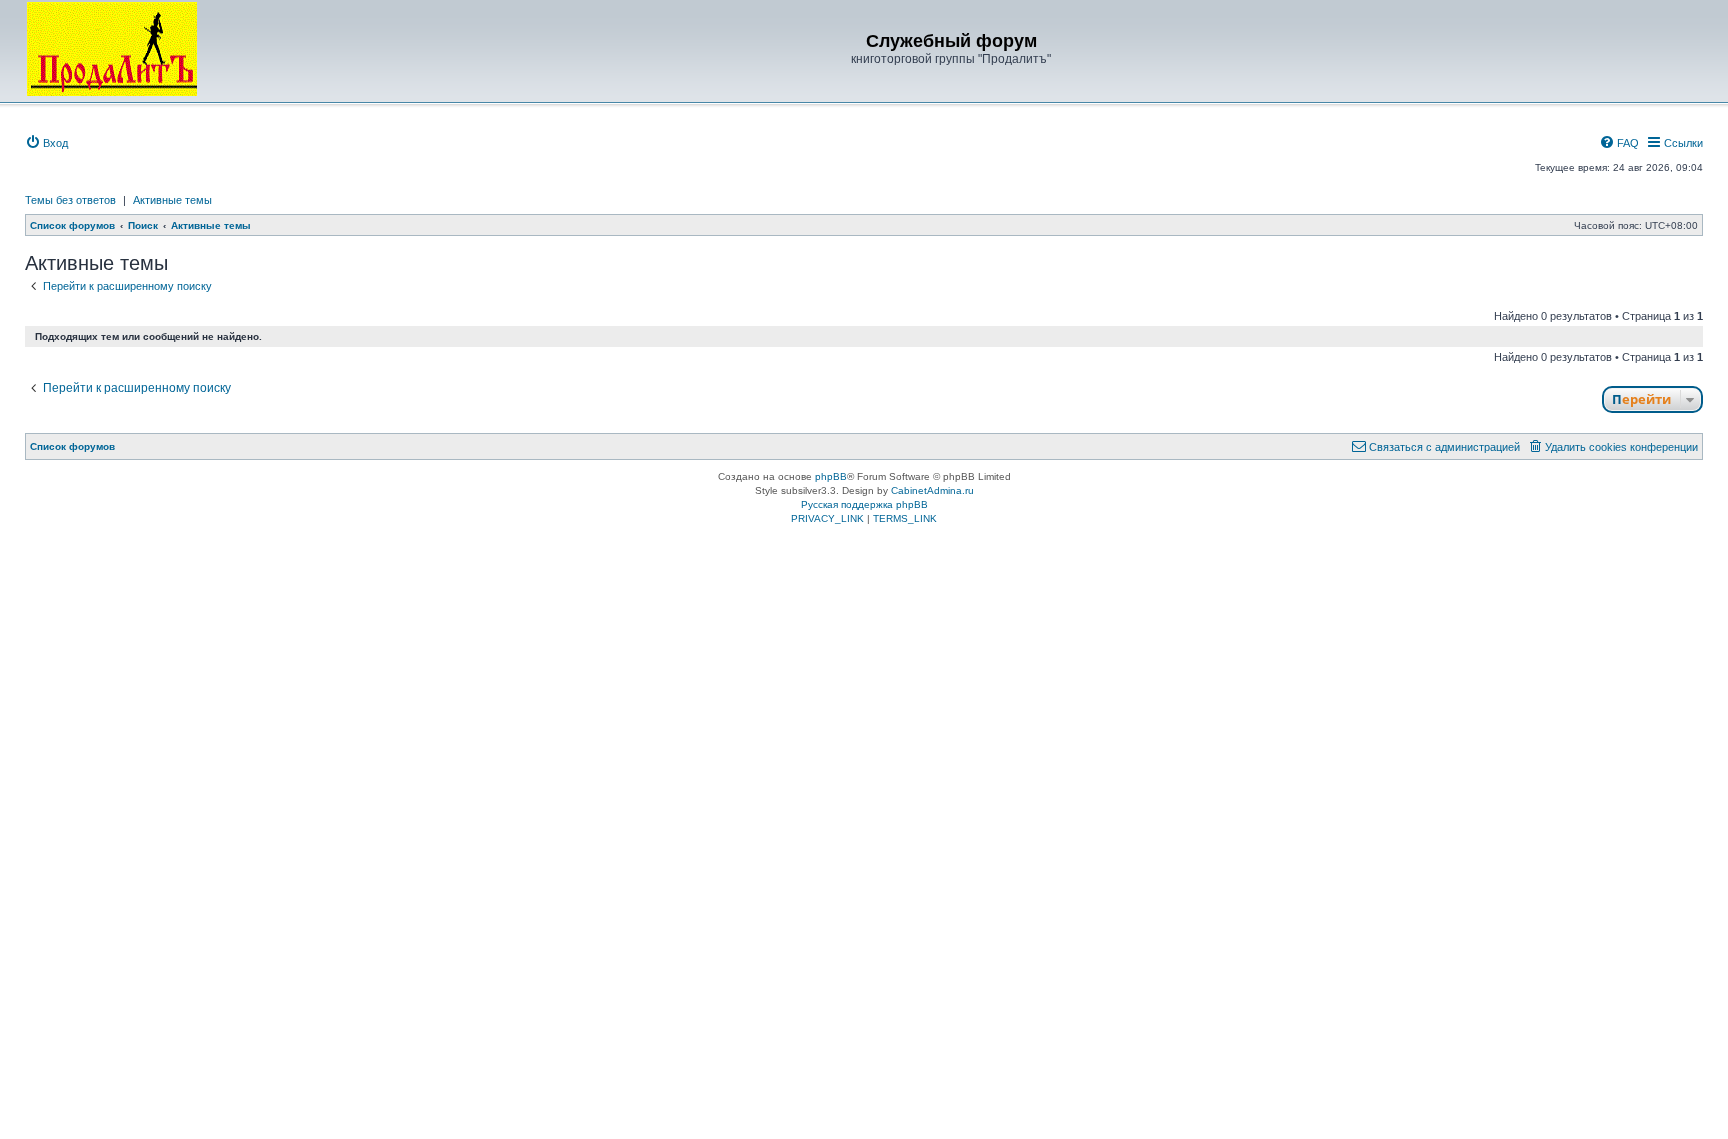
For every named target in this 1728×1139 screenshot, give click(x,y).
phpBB (831, 476)
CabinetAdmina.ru (932, 490)
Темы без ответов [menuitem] (70, 200)
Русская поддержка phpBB (864, 504)
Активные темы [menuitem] (172, 200)
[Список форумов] (112, 49)
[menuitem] (46, 143)
